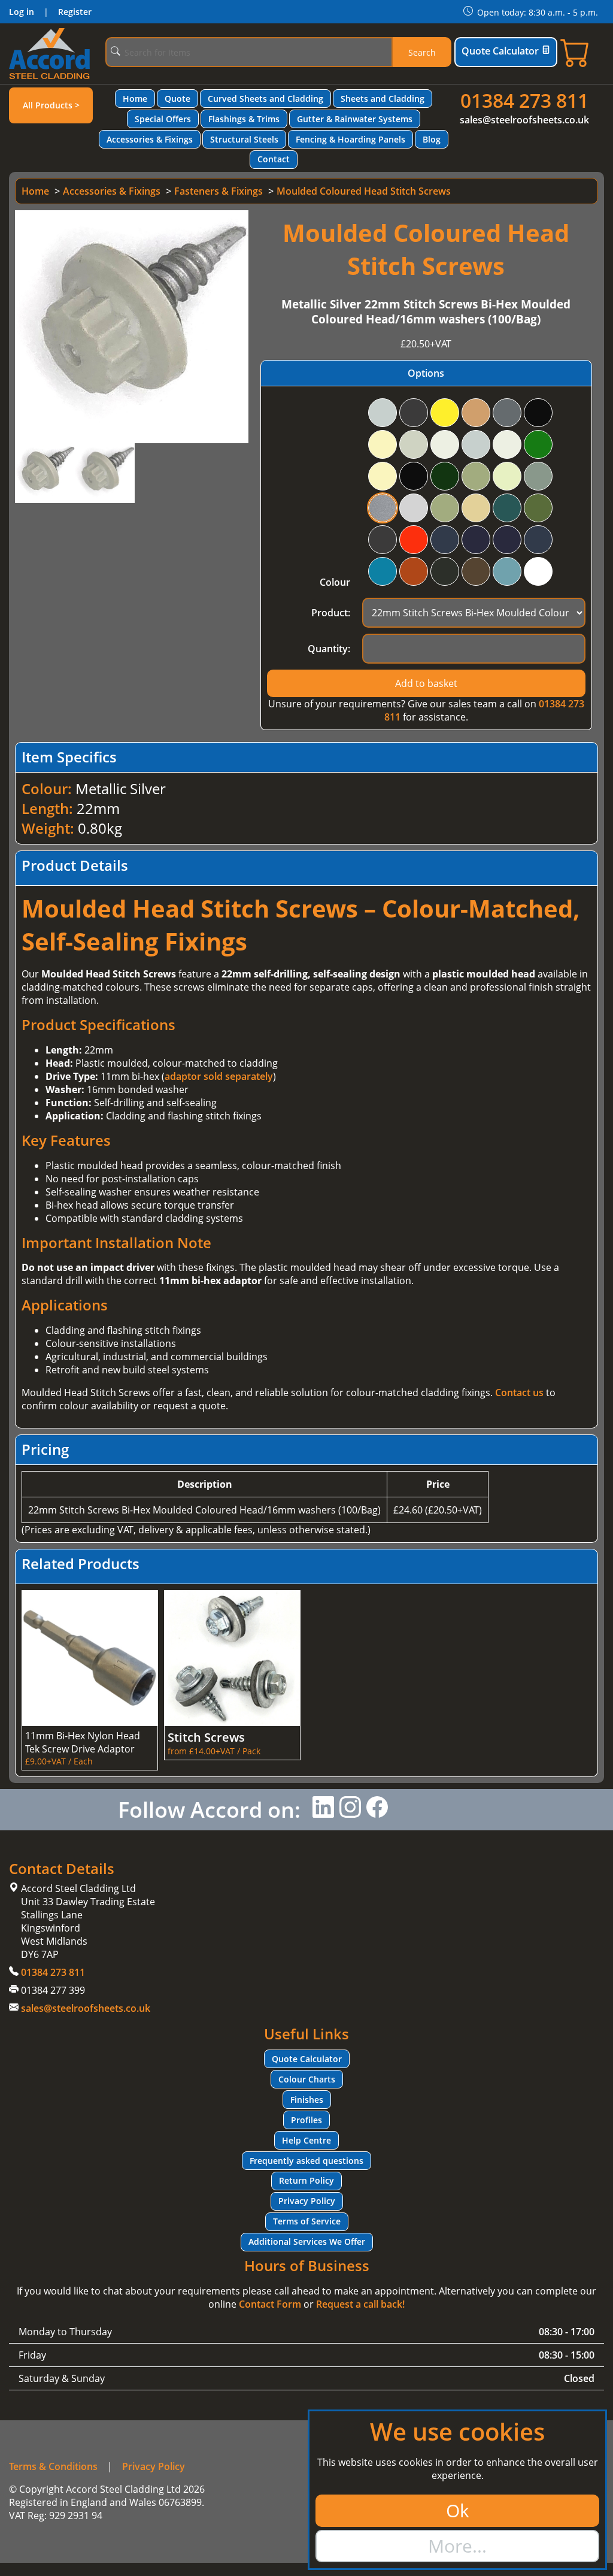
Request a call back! (360, 2304)
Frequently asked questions (306, 2161)
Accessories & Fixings (150, 139)
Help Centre (306, 2140)
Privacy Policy (307, 2201)
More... (457, 2546)
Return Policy (306, 2180)
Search (422, 52)
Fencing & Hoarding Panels (350, 139)
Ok (458, 2510)
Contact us (519, 1393)
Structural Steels (244, 139)
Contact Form (270, 2304)
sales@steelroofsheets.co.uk (524, 120)
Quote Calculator (500, 51)
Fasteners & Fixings (219, 191)
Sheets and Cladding (383, 99)
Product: (331, 613)
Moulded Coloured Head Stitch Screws (364, 191)
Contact (274, 159)
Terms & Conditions (53, 2466)
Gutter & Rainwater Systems (355, 119)
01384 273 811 (524, 100)
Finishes (307, 2100)
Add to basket (426, 683)
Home (135, 99)
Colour (335, 582)
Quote (177, 99)
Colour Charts (307, 2079)
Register (75, 12)
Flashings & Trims (244, 119)
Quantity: (329, 649)
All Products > (51, 105)
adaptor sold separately (219, 1076)
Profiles (306, 2120)
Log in (22, 12)
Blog (432, 139)
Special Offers (163, 119)
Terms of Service (307, 2221)
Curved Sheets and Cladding (265, 99)
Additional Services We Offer (307, 2241)
